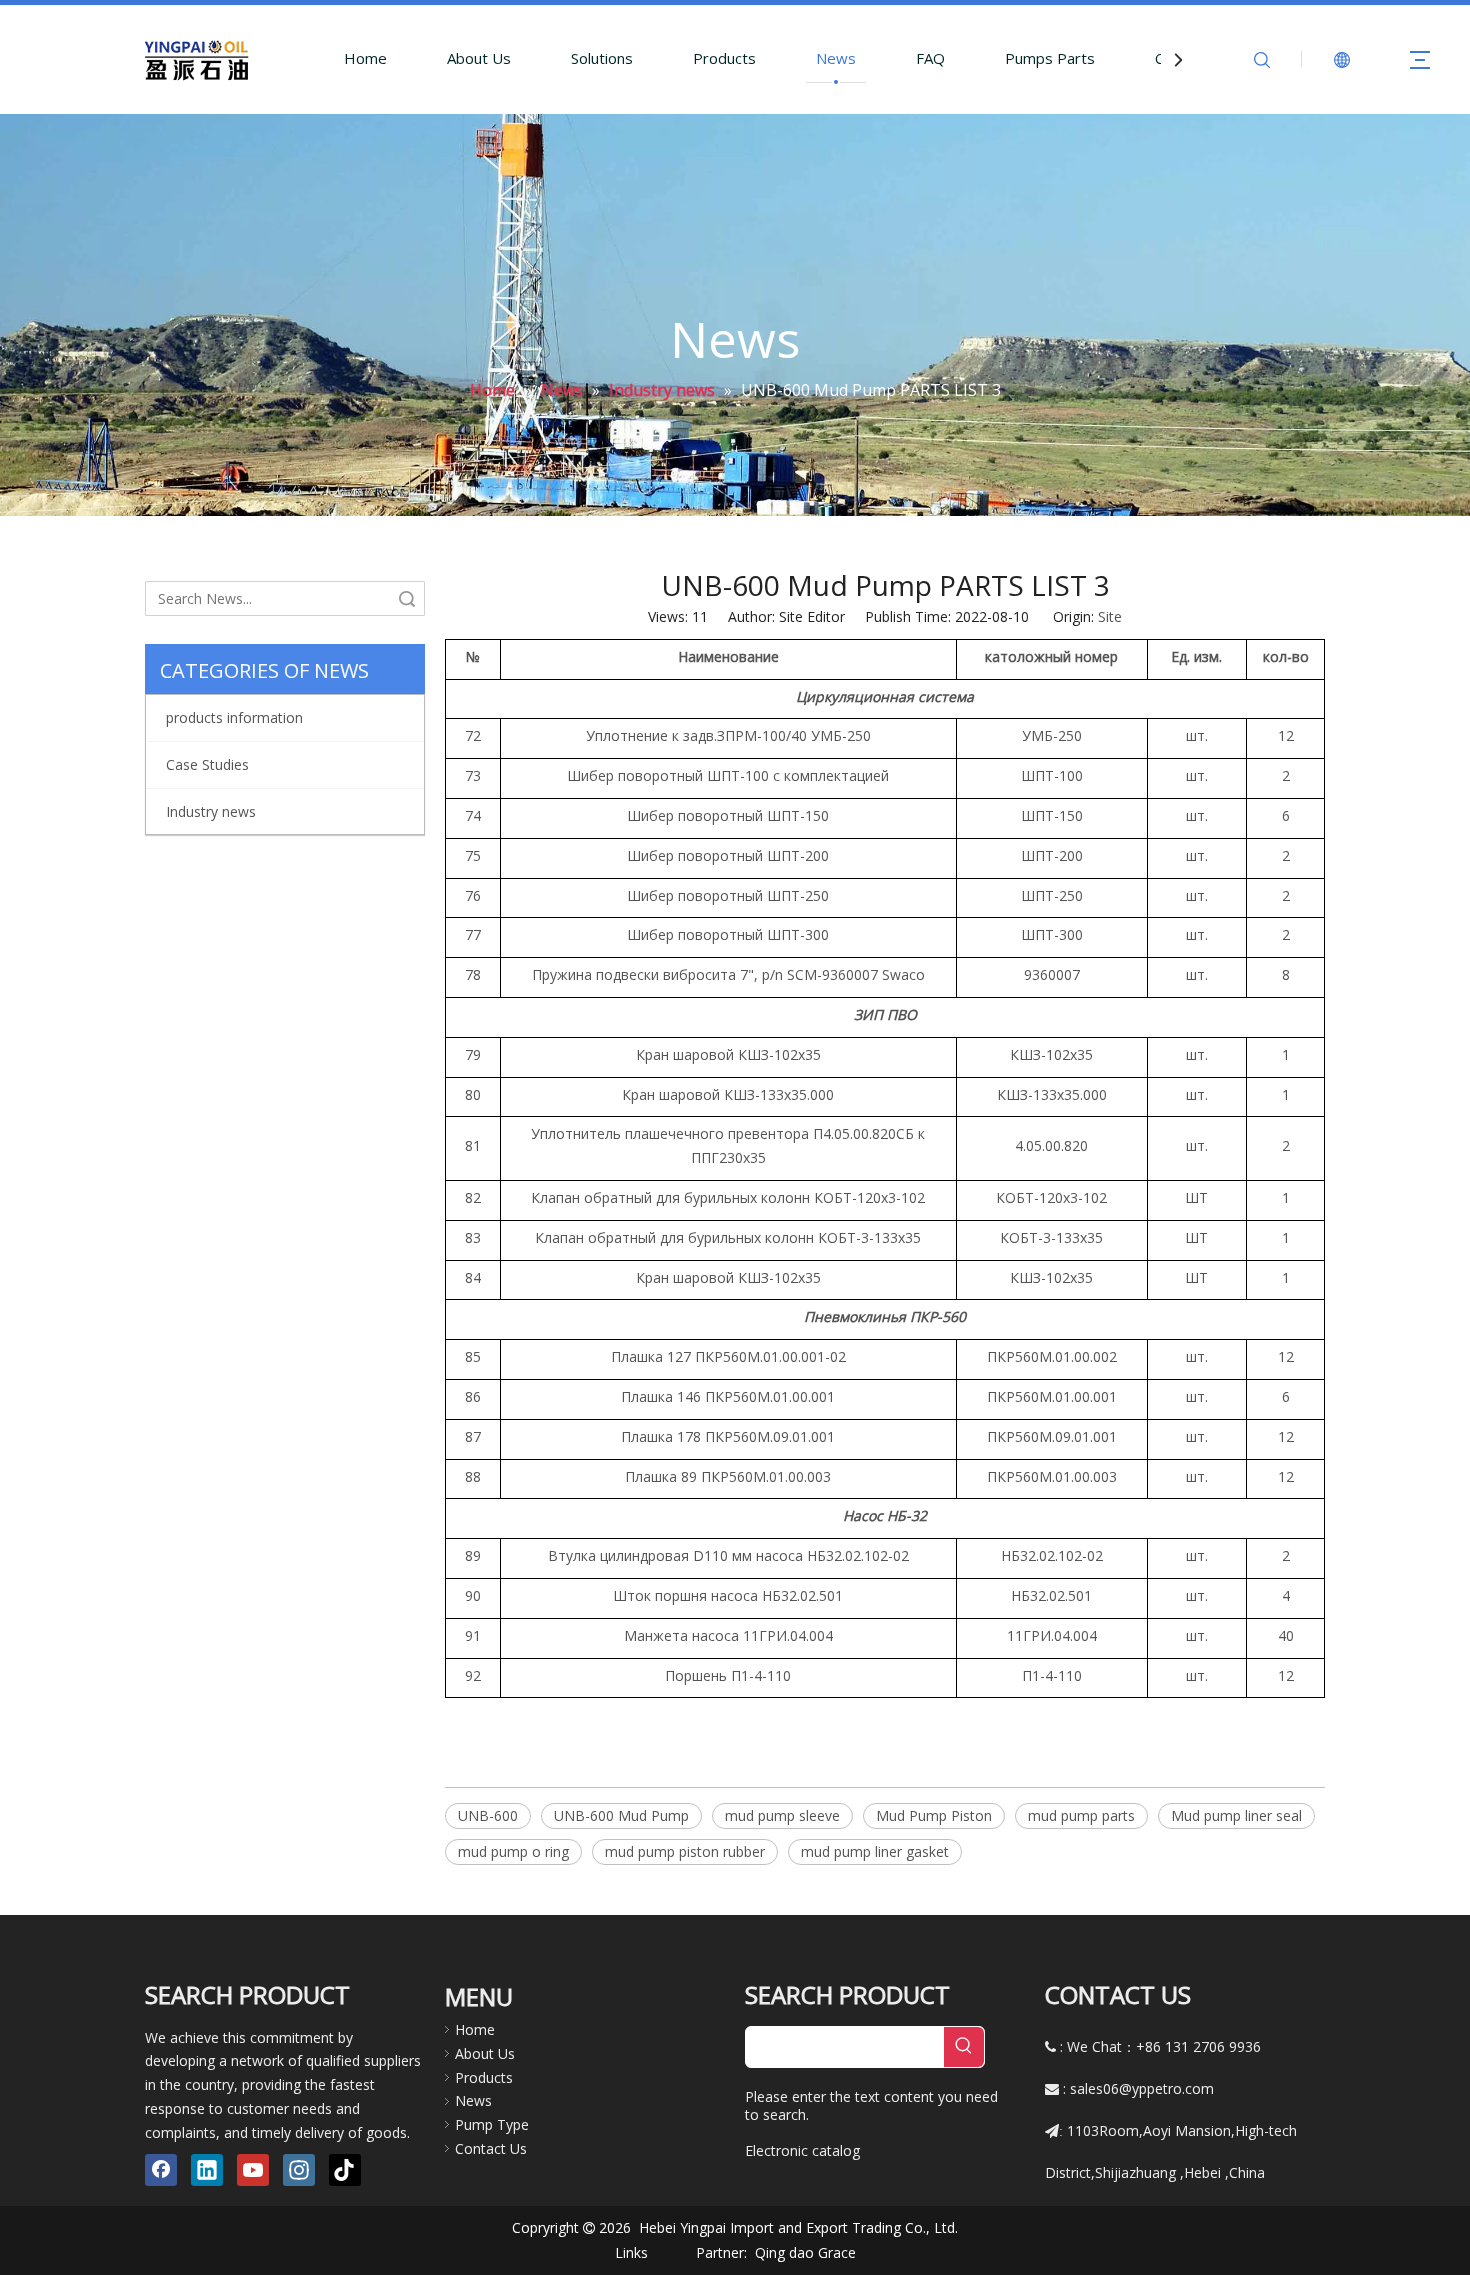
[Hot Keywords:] (964, 2047)
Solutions (602, 58)
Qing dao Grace (805, 2252)
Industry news (211, 811)
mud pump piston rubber (685, 1851)
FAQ (930, 58)
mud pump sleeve (782, 1815)
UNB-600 (488, 1815)
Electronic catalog (802, 2150)
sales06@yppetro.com (1142, 2088)
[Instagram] (299, 2170)
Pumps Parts (1050, 58)
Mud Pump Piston (934, 1815)
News (836, 58)
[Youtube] (253, 2170)
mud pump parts (1081, 1815)
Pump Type (492, 2124)
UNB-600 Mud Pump (621, 1815)
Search (407, 598)
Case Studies (207, 764)
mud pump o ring (513, 1851)
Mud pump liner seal (1236, 1815)
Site (1110, 616)
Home (365, 58)
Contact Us (491, 2148)
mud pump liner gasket (875, 1851)
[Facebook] (161, 2170)
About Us (479, 58)
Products (724, 58)
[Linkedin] (207, 2170)
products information (234, 717)
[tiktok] (345, 2170)
